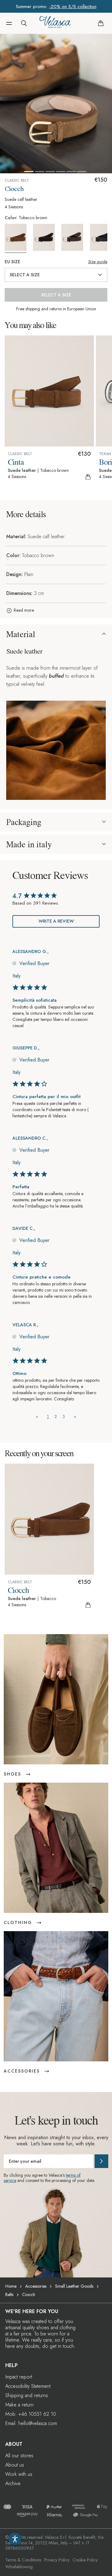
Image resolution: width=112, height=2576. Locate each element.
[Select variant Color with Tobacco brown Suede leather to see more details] (18, 239)
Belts (9, 2294)
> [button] (75, 1417)
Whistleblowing (19, 2567)
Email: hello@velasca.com (31, 2423)
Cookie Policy (85, 2560)
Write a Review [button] (56, 921)
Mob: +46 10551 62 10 (31, 2414)
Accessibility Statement (28, 2386)
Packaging (24, 822)
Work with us (19, 2474)
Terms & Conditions (23, 2560)
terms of (73, 2175)
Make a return (19, 2405)
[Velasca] (55, 23)
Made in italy (29, 844)
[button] (9, 23)
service (10, 2180)
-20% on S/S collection (73, 7)
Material (21, 634)
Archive (13, 2483)
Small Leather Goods (74, 2286)
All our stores (19, 2456)
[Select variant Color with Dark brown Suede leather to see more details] (47, 237)
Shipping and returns (27, 2395)
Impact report (19, 2377)
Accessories (36, 2286)
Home (11, 2286)
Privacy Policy (57, 2560)
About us (15, 2465)
